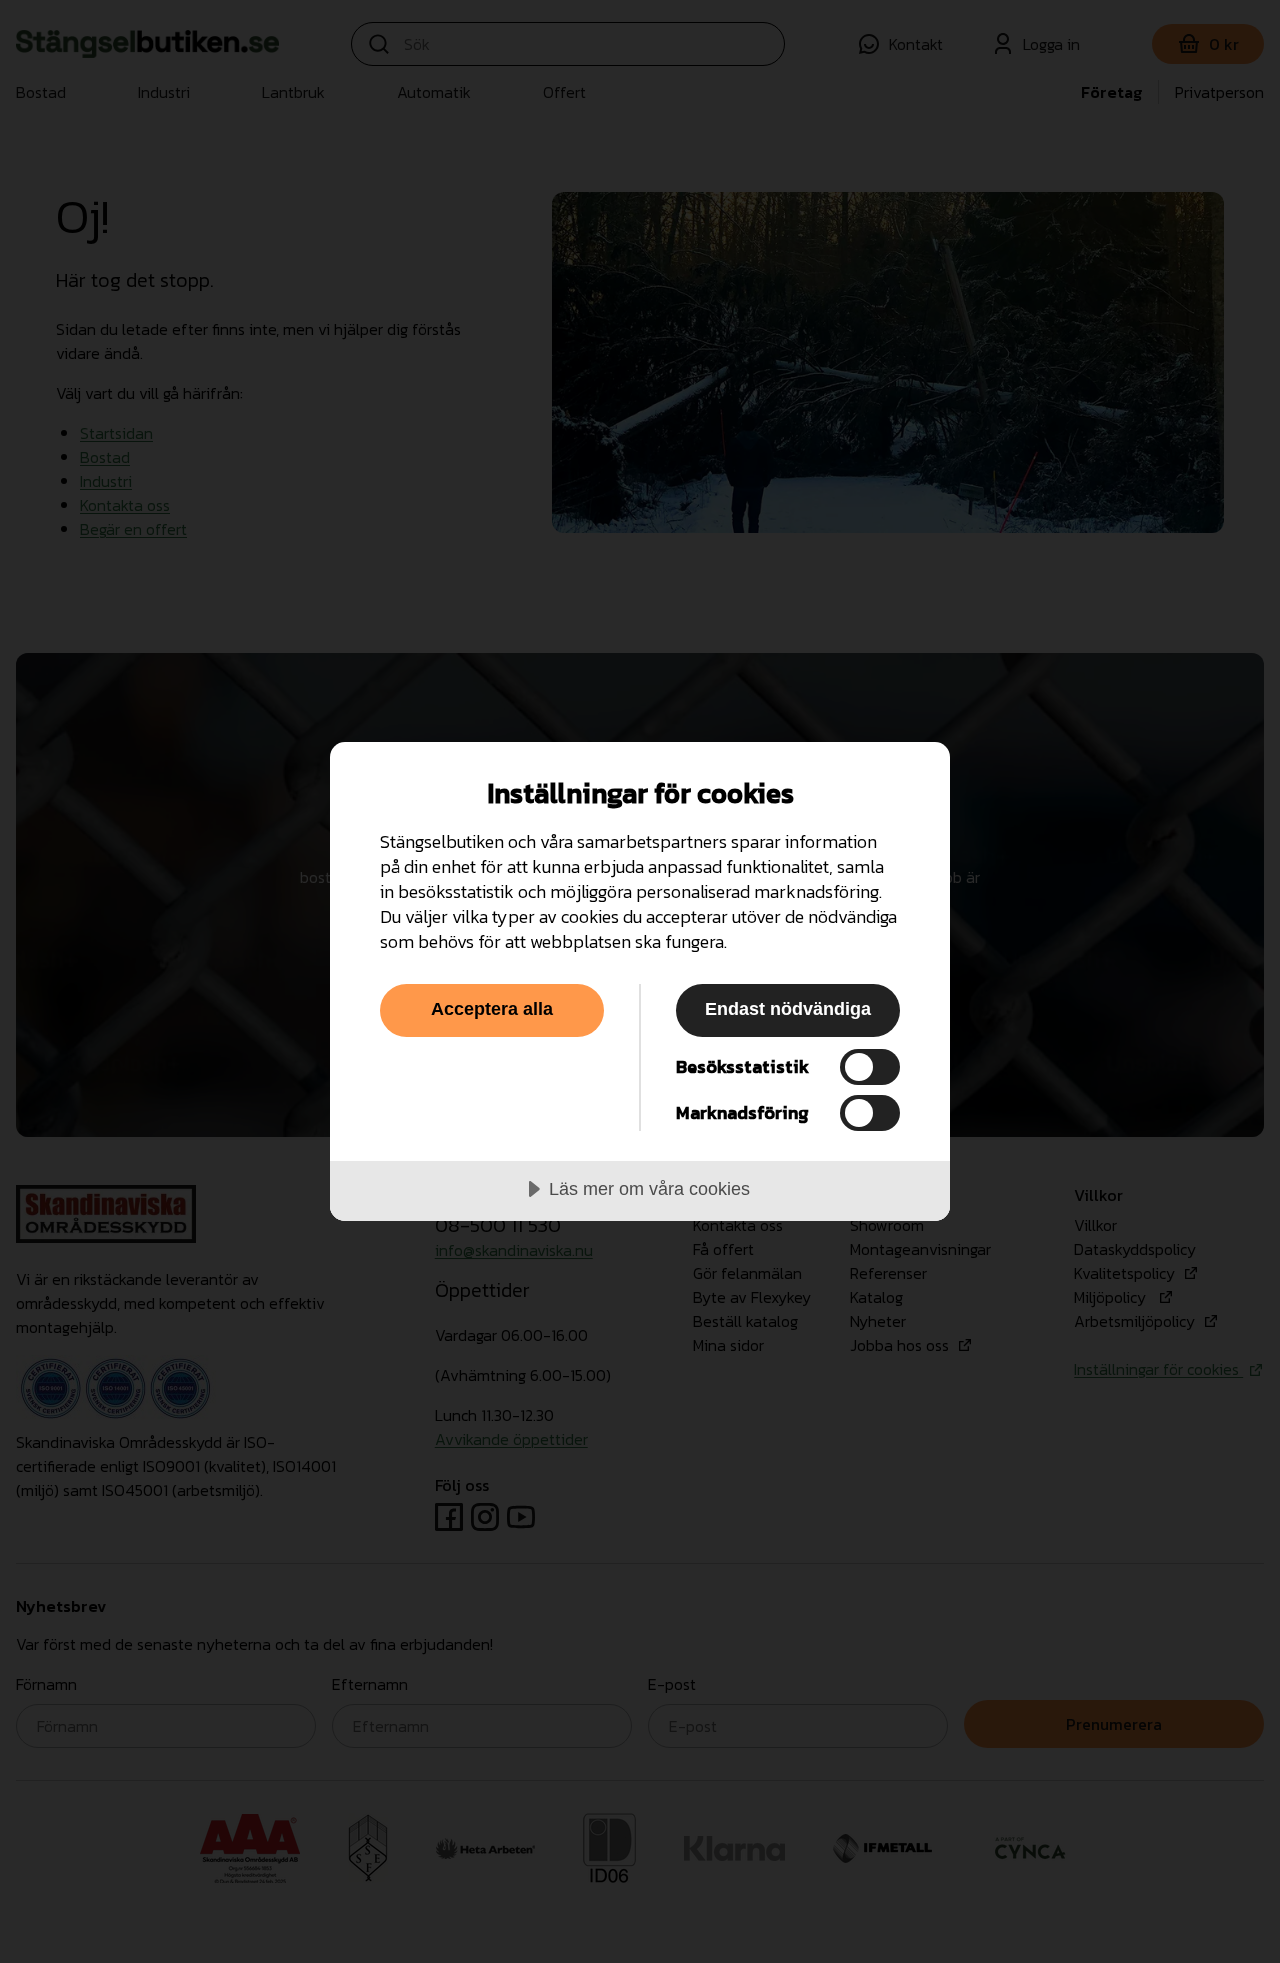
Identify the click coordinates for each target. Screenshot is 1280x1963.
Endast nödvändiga (788, 1009)
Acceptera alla (492, 1009)
